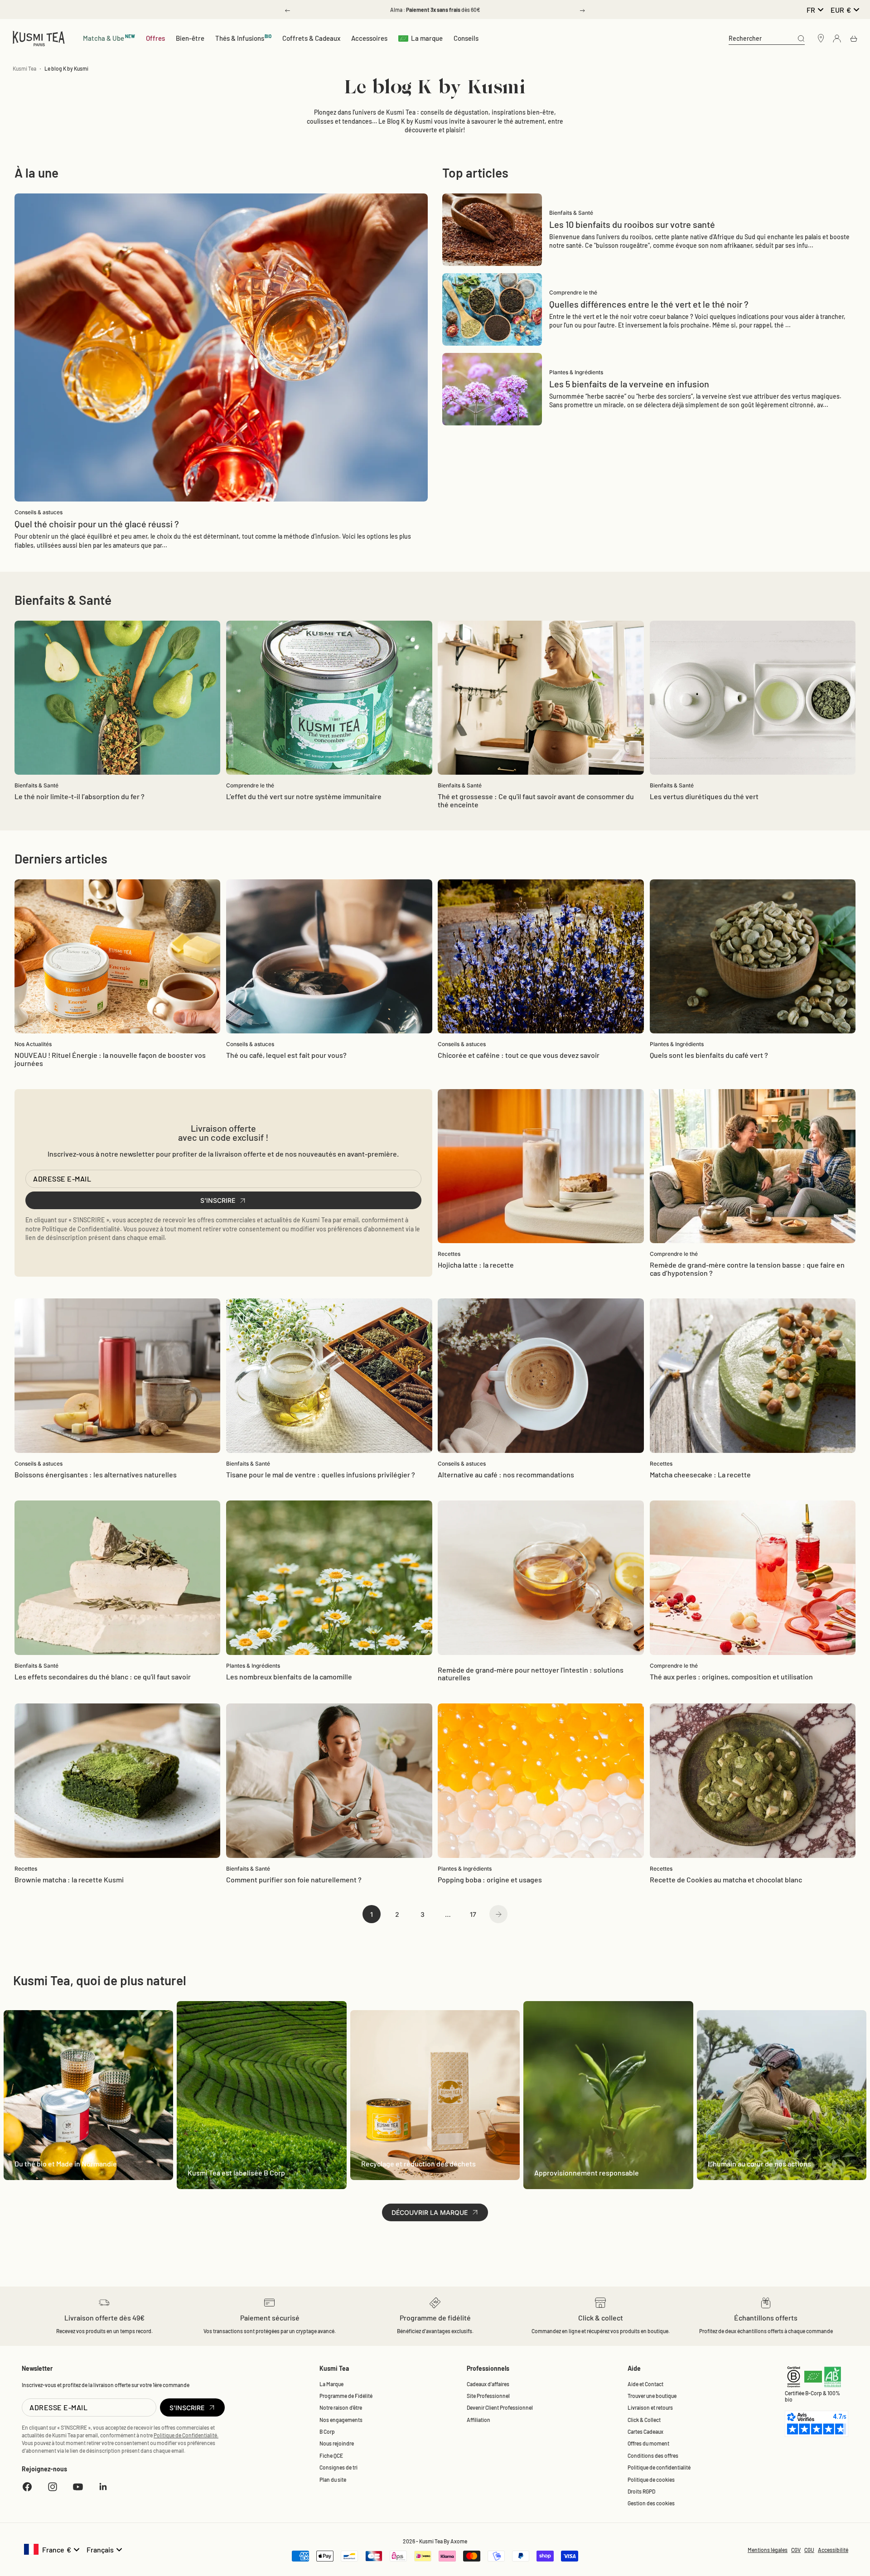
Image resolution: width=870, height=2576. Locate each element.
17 (473, 1914)
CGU (809, 2550)
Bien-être (190, 38)
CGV (796, 2550)
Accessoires (369, 38)
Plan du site (333, 2480)
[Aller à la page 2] (498, 1914)
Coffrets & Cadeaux (311, 38)
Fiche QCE (331, 2455)
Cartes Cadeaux (645, 2431)
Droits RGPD (641, 2491)
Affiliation (478, 2420)
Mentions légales (768, 2550)
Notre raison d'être (341, 2407)
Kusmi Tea (24, 68)
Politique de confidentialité (659, 2467)
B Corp (327, 2431)
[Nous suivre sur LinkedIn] (103, 2487)
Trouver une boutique (652, 2396)
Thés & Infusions (244, 38)
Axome (459, 2541)
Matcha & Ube (109, 38)
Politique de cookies (651, 2480)
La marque (427, 38)
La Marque (331, 2384)
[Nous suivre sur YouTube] (78, 2487)
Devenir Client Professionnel (500, 2407)
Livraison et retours (650, 2407)
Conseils (466, 38)
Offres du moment (648, 2443)
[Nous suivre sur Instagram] (53, 2487)
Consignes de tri (338, 2467)
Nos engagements (341, 2420)
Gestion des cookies (651, 2503)
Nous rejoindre (337, 2443)
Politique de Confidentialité (81, 1229)
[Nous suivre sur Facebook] (27, 2487)
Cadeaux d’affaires (488, 2384)
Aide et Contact (645, 2384)
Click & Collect (644, 2420)
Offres (155, 38)
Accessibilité (833, 2550)
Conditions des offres (653, 2455)
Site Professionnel (488, 2396)
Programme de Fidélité (346, 2396)
